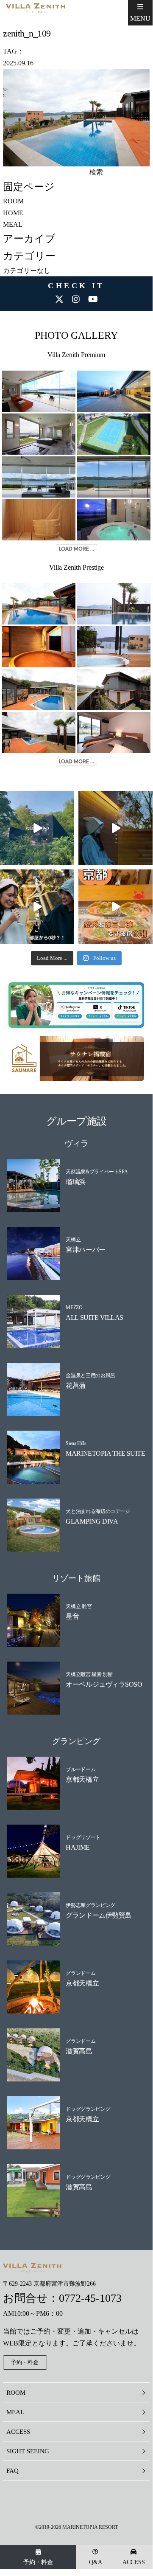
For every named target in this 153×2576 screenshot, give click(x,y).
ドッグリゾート (83, 1837)
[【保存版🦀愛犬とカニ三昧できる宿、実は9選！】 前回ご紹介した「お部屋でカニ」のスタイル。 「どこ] (115, 907)
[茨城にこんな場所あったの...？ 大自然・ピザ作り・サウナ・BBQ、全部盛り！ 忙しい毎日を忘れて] (37, 828)
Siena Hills (76, 1443)
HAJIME (78, 1847)
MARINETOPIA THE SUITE (105, 1453)
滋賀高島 (79, 2051)
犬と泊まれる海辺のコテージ (98, 1511)
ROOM (13, 201)
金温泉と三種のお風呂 (90, 1375)
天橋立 (73, 1240)
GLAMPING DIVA (92, 1521)
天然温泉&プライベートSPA (97, 1172)
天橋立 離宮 (79, 1606)
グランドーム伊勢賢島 (99, 1915)
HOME (13, 213)
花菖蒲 (76, 1385)
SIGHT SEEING (28, 2451)
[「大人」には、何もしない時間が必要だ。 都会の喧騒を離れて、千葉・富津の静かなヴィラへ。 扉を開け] (115, 828)
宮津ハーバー (85, 1250)
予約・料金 (38, 2562)
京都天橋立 (82, 1779)
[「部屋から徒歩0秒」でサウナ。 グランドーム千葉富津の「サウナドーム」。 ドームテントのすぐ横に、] (37, 907)
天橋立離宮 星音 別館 (89, 1674)
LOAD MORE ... (76, 549)
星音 (72, 1616)
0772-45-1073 (90, 2298)
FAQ (13, 2471)
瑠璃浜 (76, 1182)
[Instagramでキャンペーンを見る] (71, 1015)
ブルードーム (81, 1769)
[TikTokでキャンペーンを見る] (118, 1015)
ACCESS (134, 2562)
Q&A (96, 2562)
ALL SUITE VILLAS (94, 1318)
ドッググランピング (88, 2109)
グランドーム (81, 1973)
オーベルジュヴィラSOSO (104, 1684)
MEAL (13, 224)
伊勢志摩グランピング (90, 1905)
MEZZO (74, 1308)
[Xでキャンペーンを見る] (94, 1015)
